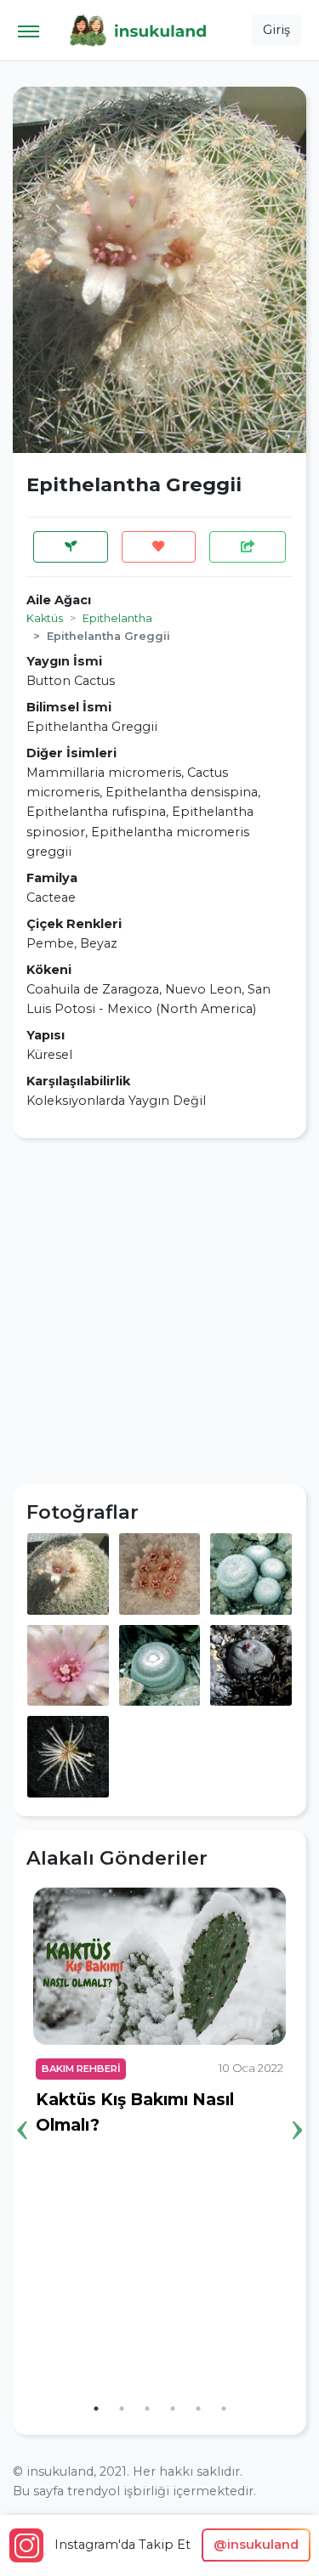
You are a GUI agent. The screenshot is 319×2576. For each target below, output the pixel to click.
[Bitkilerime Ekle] (71, 547)
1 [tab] (96, 2409)
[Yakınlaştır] (68, 1573)
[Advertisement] (159, 1311)
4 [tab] (173, 2409)
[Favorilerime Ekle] (159, 547)
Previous (22, 2103)
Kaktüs (45, 618)
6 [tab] (224, 2409)
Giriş (276, 30)
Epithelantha (117, 618)
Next (297, 2103)
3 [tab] (147, 2409)
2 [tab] (122, 2409)
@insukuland (256, 2545)
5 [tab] (198, 2409)
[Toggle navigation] (28, 30)
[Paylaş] (248, 547)
